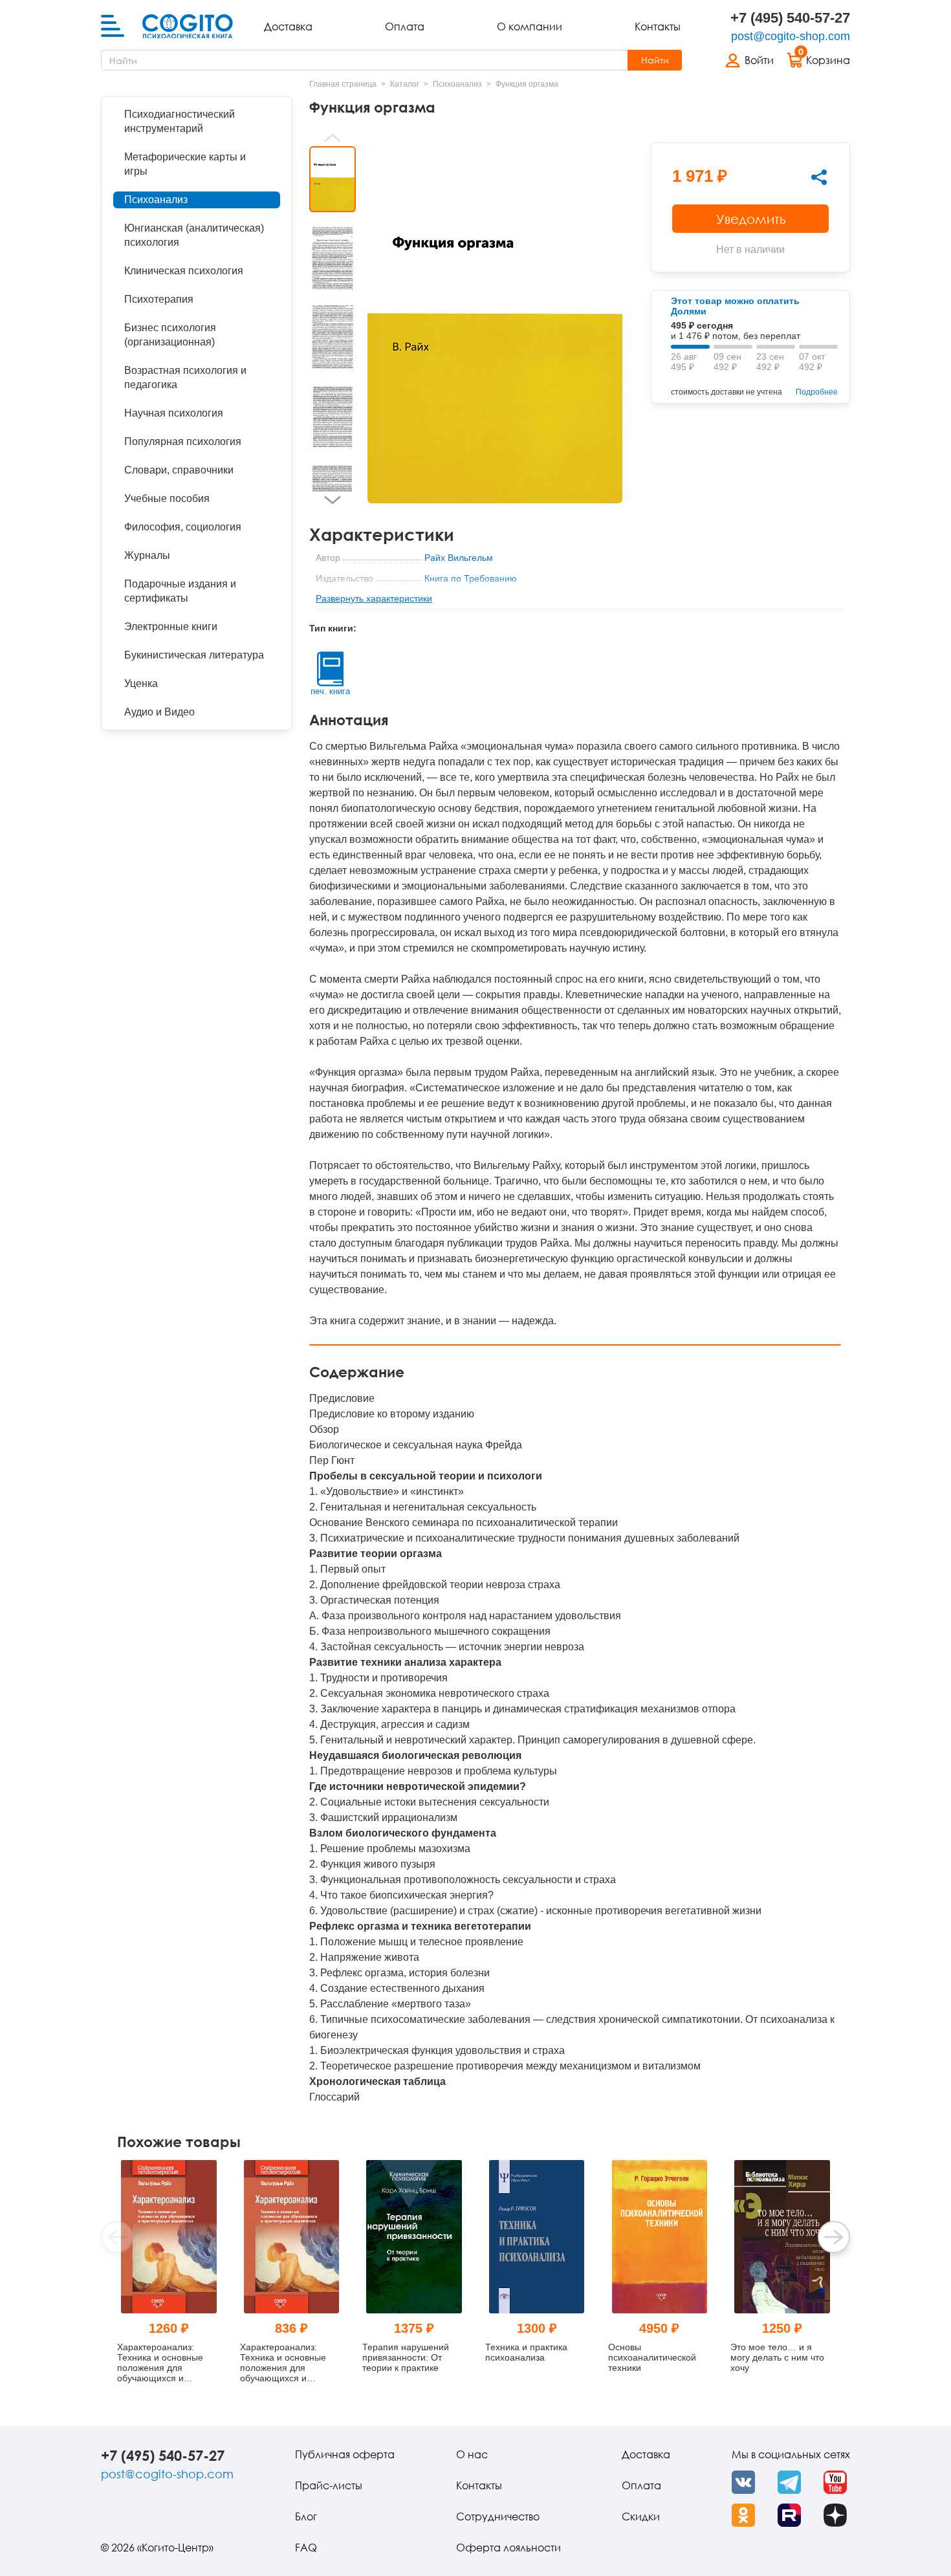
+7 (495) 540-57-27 (790, 18)
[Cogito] (188, 27)
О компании (530, 27)
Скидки (641, 2516)
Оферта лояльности (508, 2548)
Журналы (147, 555)
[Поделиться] (819, 177)
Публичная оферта (345, 2454)
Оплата (405, 27)
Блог (306, 2516)
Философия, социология (183, 527)
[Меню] (113, 27)
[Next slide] (333, 500)
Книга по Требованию (471, 578)
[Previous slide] (333, 138)
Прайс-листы (329, 2485)
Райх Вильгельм (459, 558)
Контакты (658, 27)
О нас (472, 2454)
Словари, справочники (179, 470)
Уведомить (751, 219)
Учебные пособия (167, 498)
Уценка (141, 683)
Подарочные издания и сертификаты (180, 591)
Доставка (288, 27)
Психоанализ (156, 200)
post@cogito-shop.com (791, 36)
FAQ (306, 2548)
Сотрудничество (498, 2516)
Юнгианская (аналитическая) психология (194, 235)
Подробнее (817, 392)
